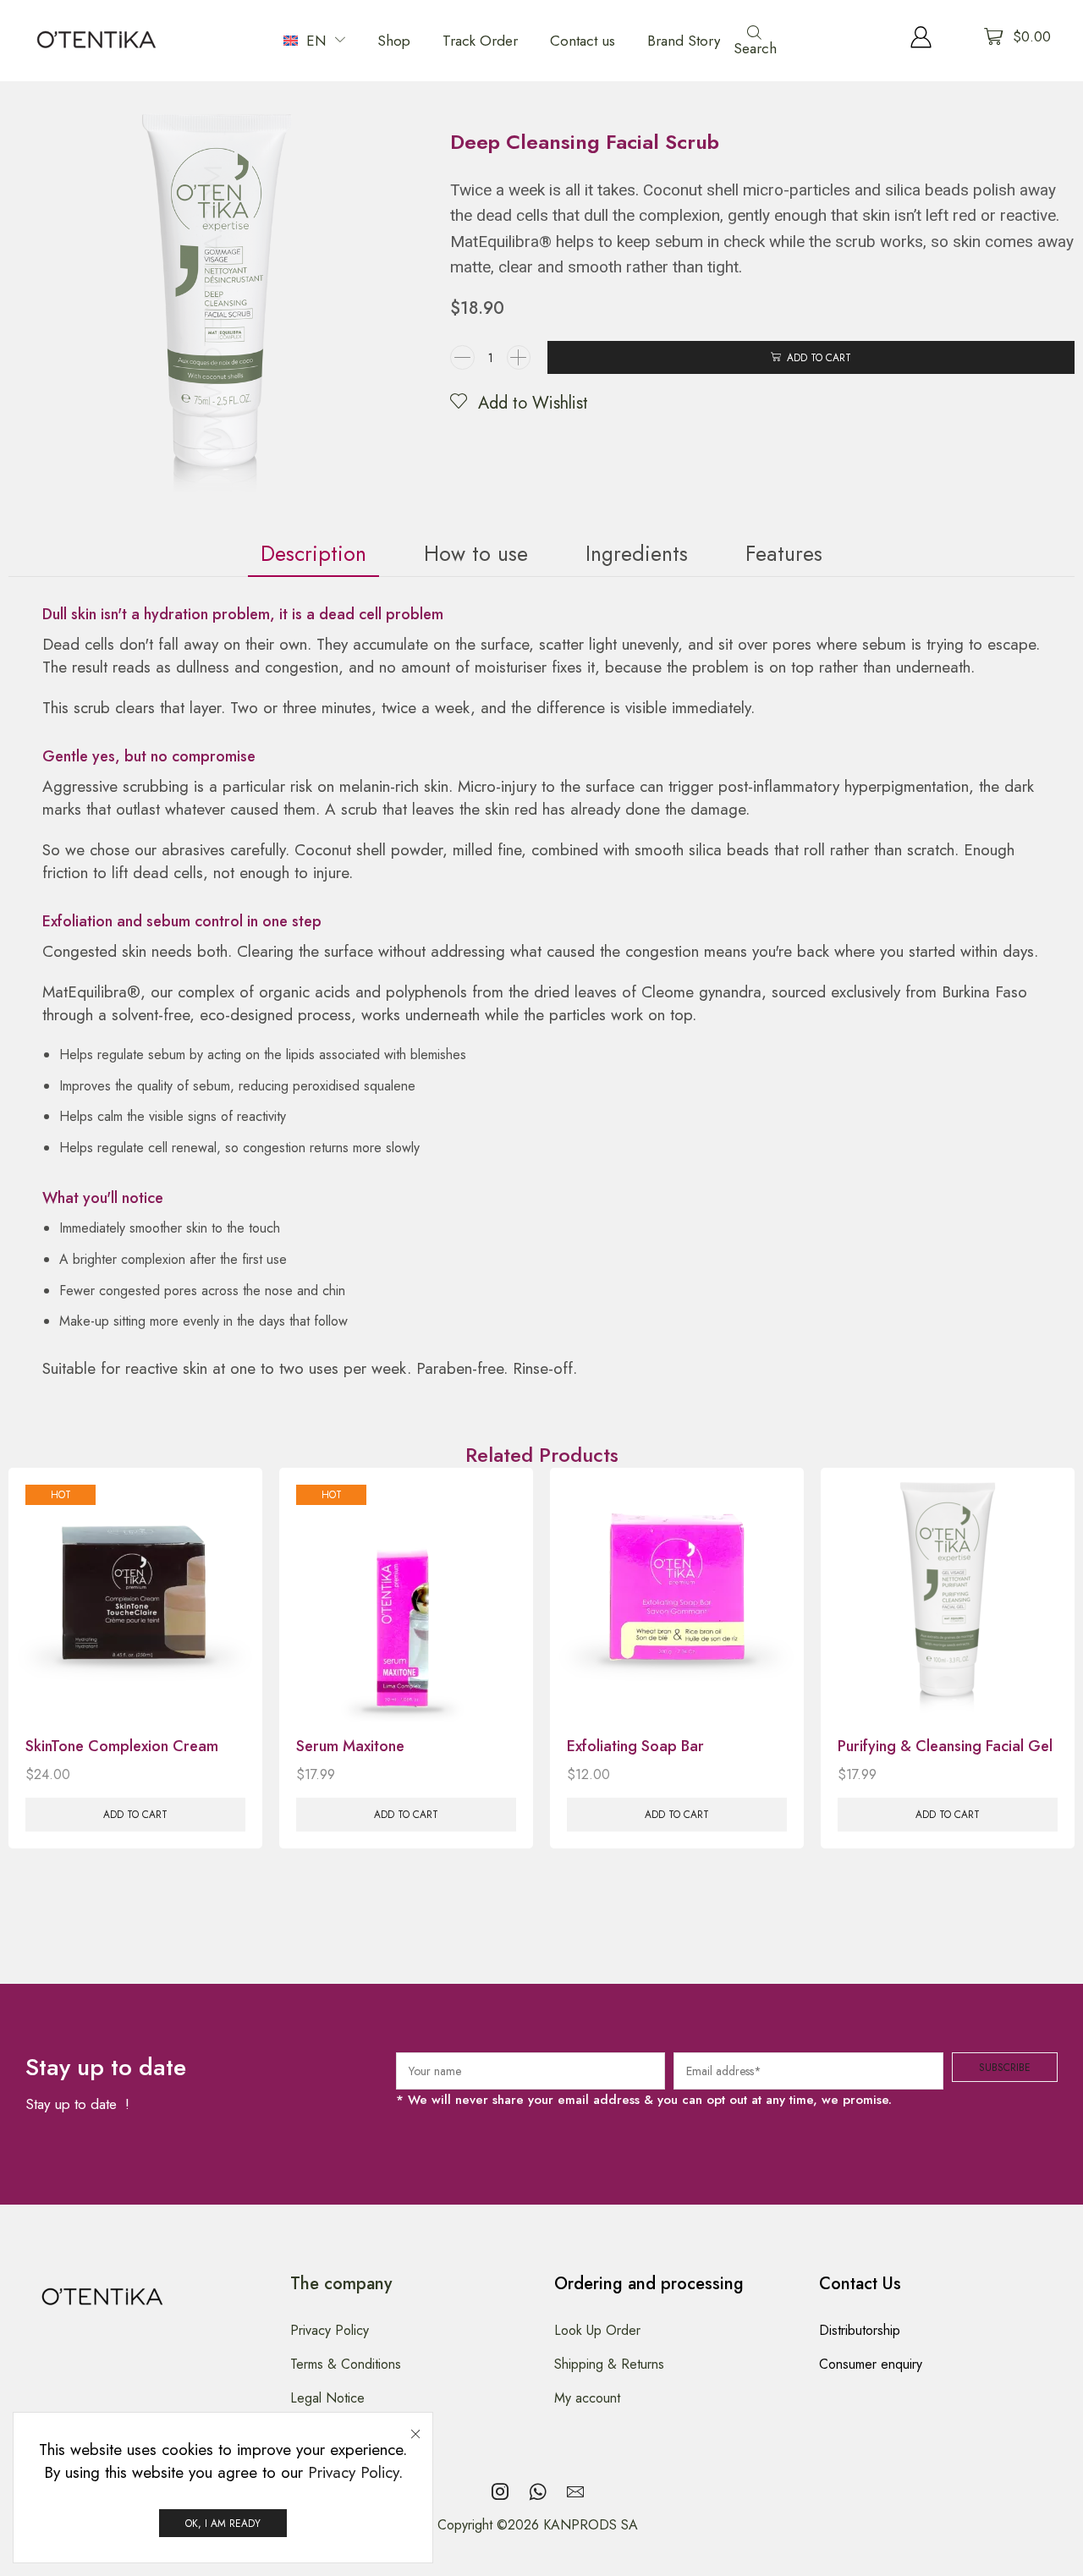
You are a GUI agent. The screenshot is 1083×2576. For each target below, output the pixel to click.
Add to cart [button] (135, 1814)
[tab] (313, 554)
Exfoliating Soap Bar (635, 1746)
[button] (760, 41)
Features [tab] (784, 553)
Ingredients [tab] (637, 553)
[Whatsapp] (538, 2491)
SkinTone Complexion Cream (122, 1746)
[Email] (575, 2491)
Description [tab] (313, 553)
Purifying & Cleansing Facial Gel (945, 1746)
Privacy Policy (353, 2472)
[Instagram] (500, 2491)
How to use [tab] (476, 553)
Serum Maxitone (350, 1746)
